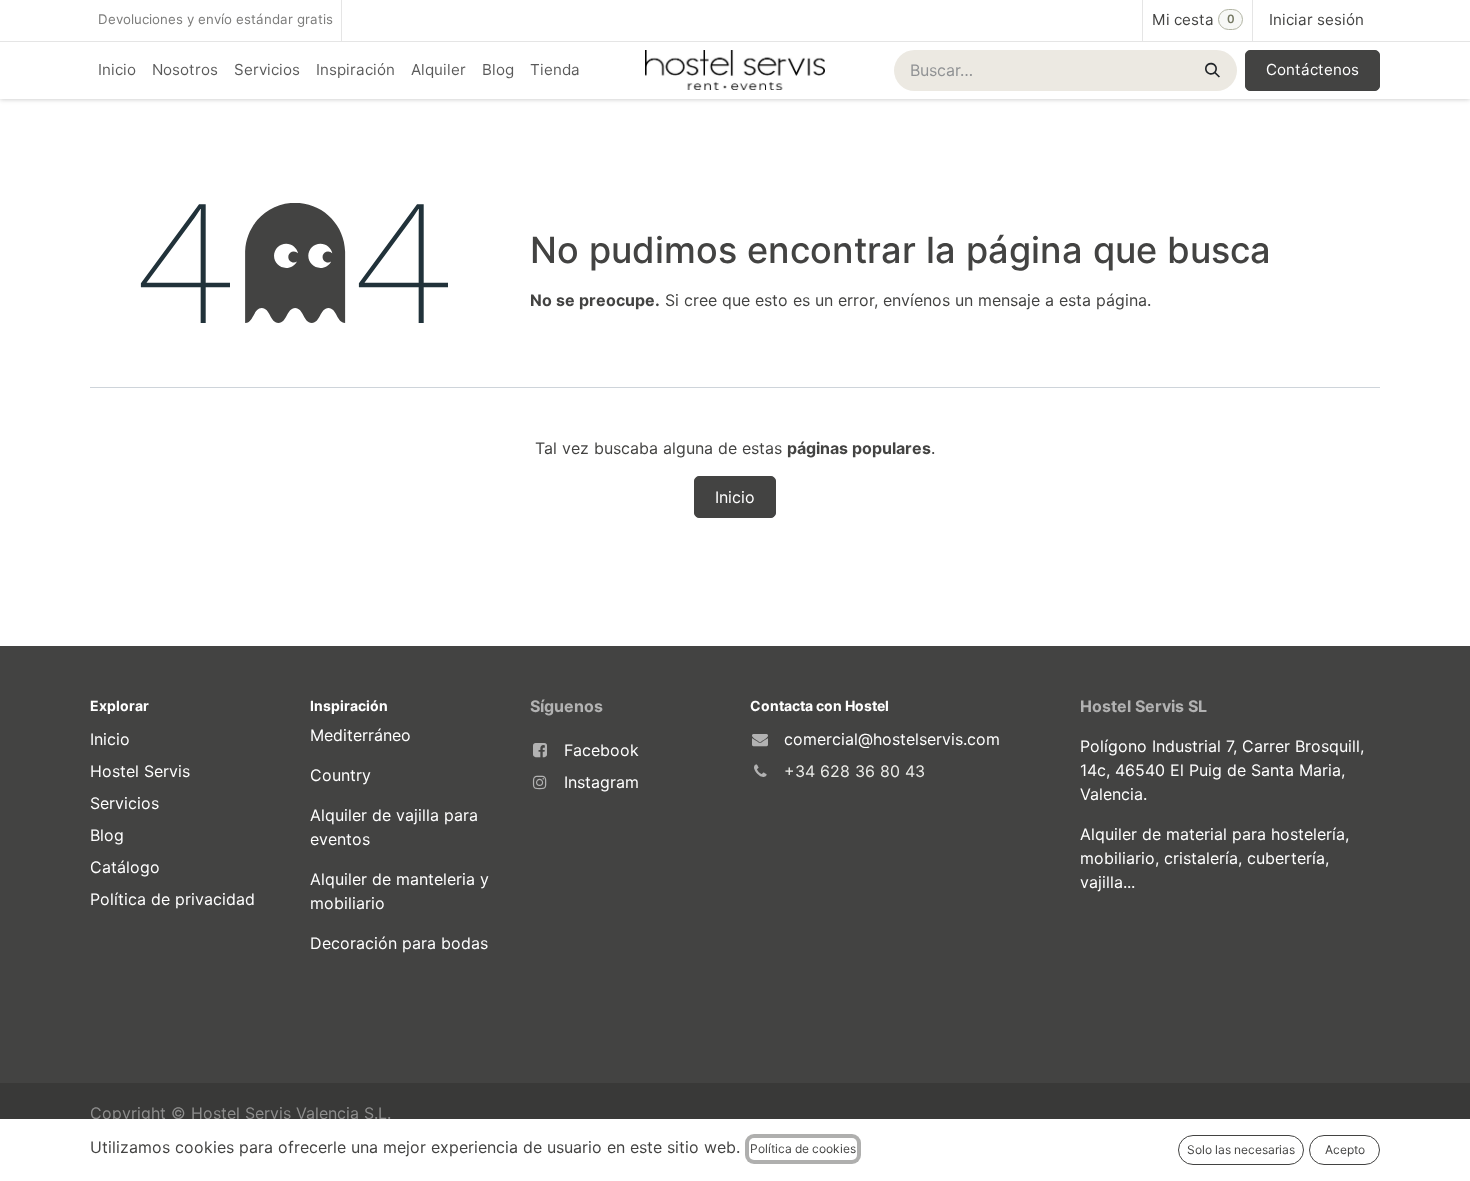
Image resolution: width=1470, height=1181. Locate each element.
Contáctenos (1312, 69)
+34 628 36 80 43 (854, 771)
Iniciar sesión (1316, 19)
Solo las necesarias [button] (1241, 1149)
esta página (1103, 300)
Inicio (735, 497)
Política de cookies (803, 1148)
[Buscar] (1210, 70)
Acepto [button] (1345, 1149)
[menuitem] (117, 70)
